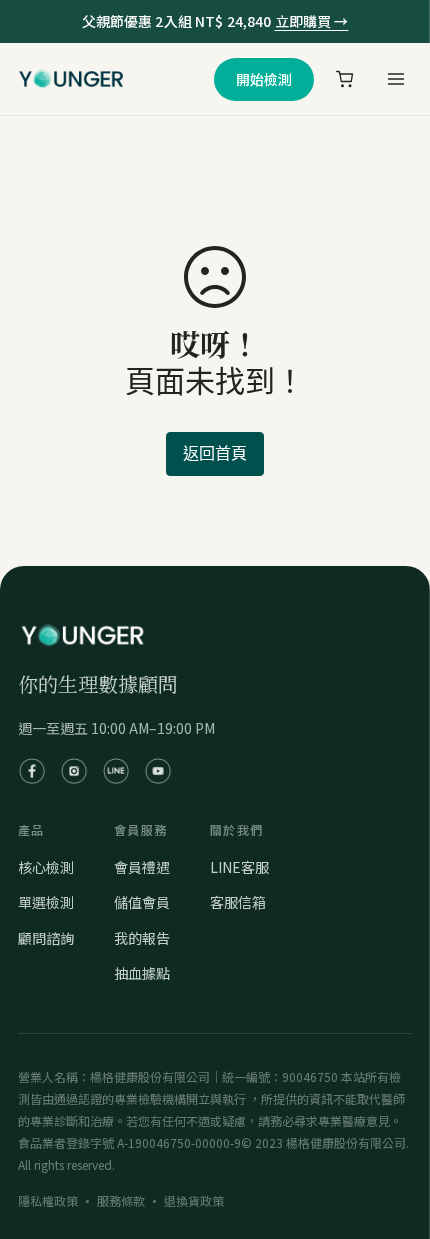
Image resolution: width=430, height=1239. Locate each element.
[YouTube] (158, 771)
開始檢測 (264, 79)
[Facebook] (32, 771)
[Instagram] (74, 771)
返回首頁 (215, 453)
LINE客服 (239, 867)
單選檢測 (46, 902)
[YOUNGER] (71, 79)
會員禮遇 (142, 867)
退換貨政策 (194, 1200)
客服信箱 (238, 902)
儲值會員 (142, 902)
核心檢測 (46, 867)
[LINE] (116, 771)
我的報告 (142, 938)
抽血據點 (142, 973)
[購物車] (345, 79)
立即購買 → (312, 21)
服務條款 (121, 1200)
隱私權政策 (48, 1200)
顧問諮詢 (46, 938)
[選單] (395, 79)
